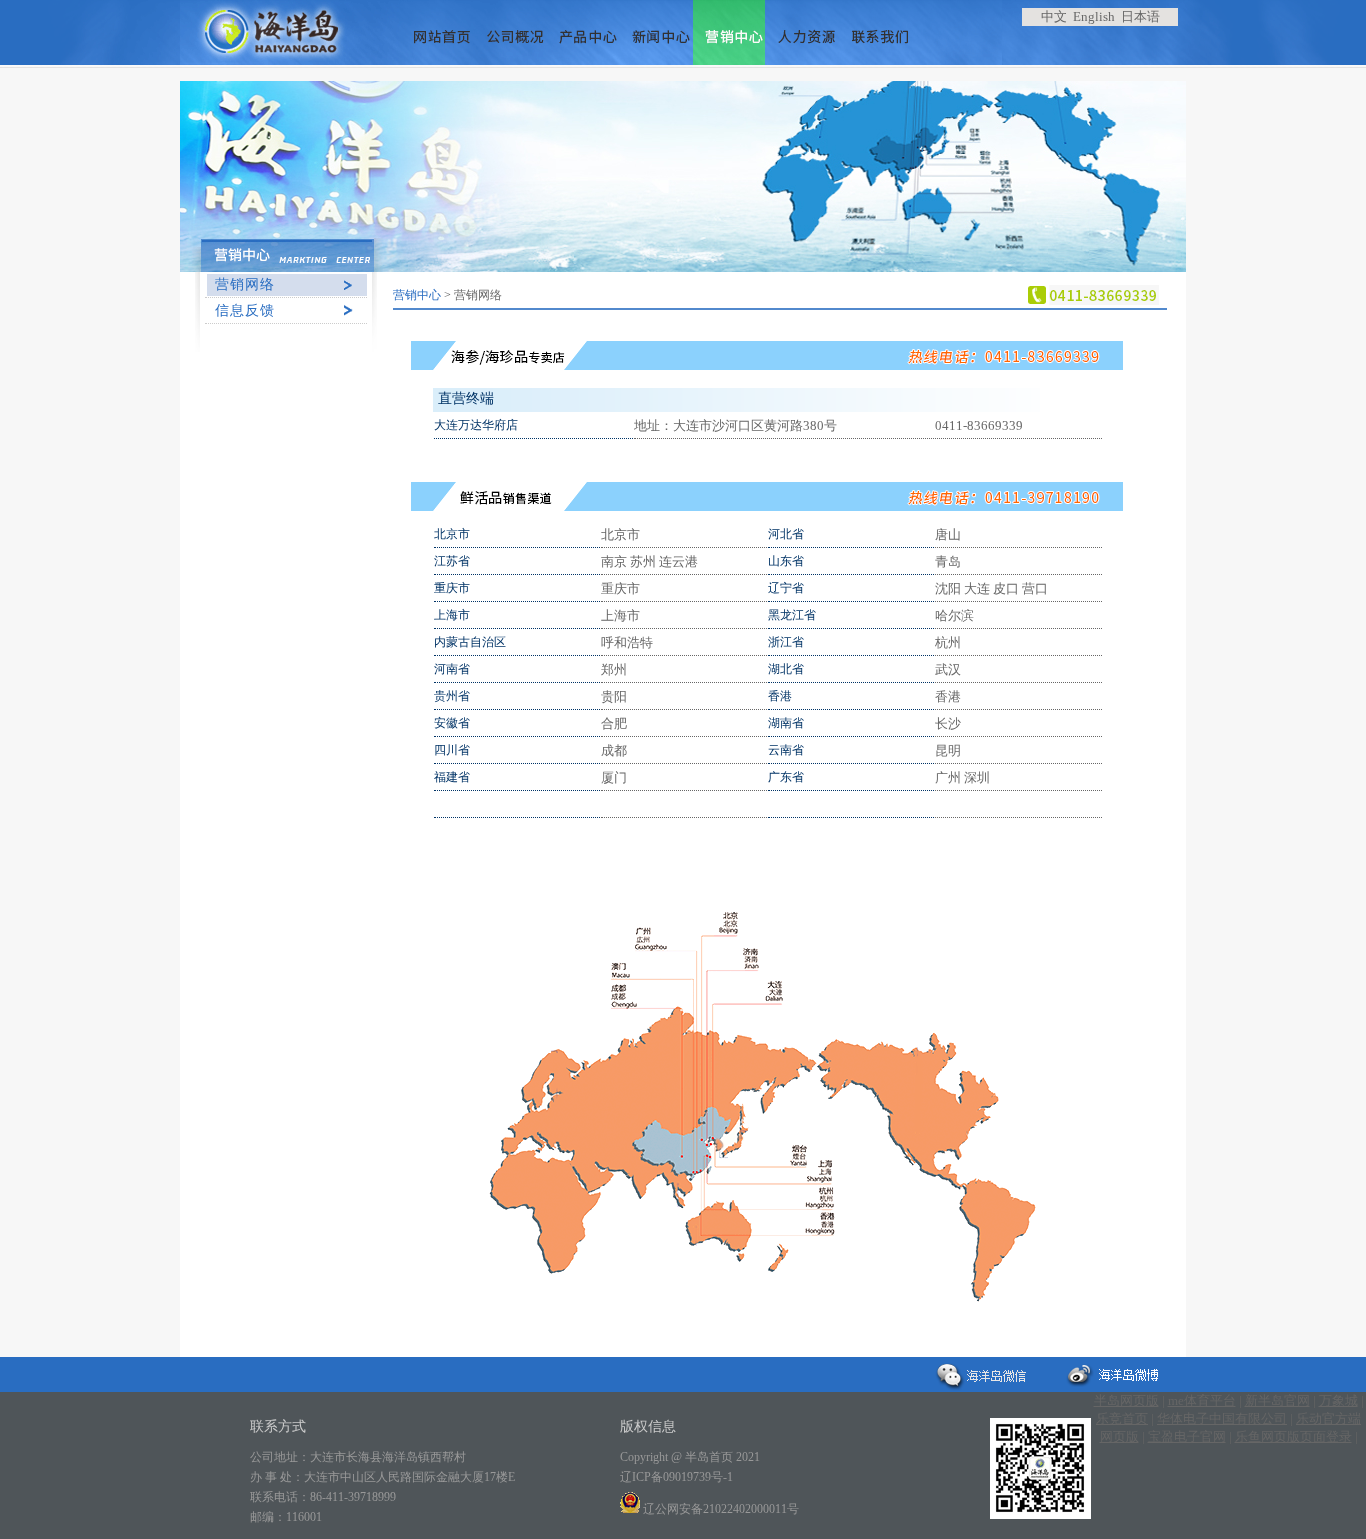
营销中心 (417, 295)
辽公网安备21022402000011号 (719, 1509)
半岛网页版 (1126, 1400)
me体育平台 (1202, 1400)
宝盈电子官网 (1187, 1436)
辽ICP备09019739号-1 (676, 1477)
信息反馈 (245, 310)
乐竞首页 (1122, 1418)
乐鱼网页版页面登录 (1293, 1436)
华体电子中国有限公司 (1222, 1418)
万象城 (1338, 1400)
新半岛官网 (1277, 1400)
